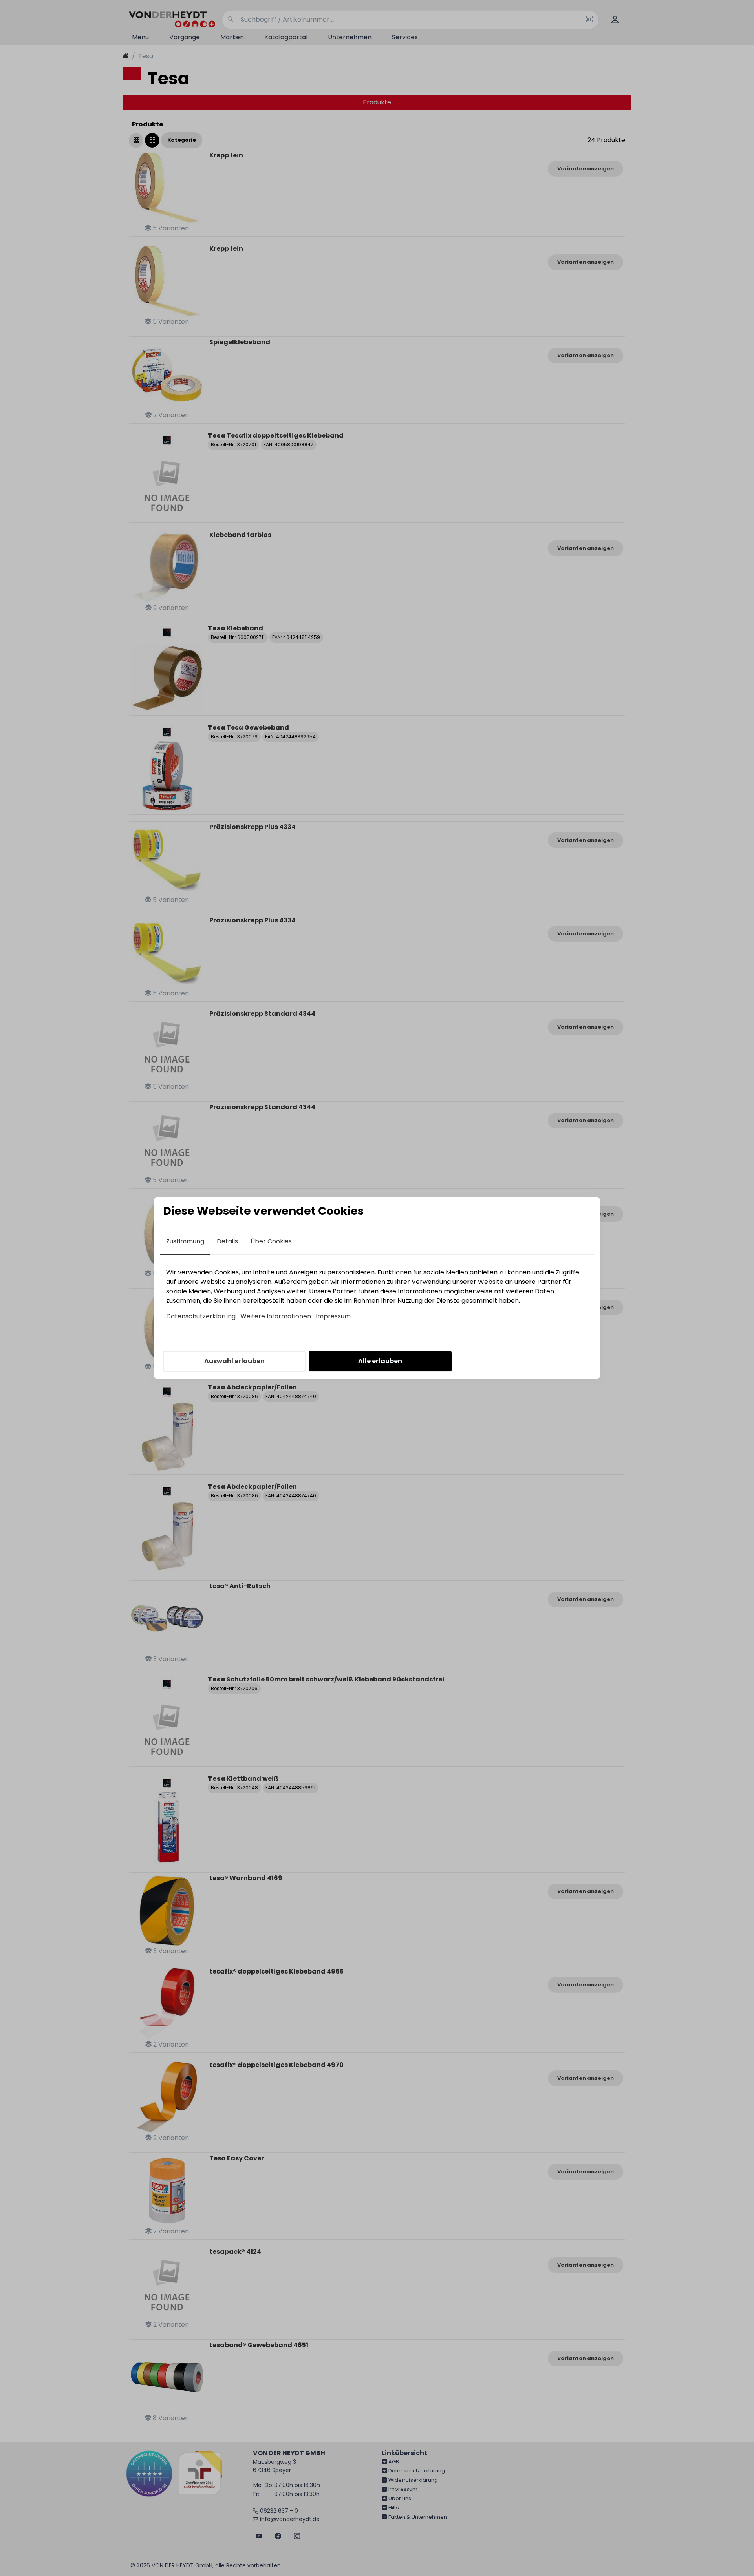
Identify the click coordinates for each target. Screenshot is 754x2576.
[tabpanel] (377, 1294)
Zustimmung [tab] (185, 1241)
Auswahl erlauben (234, 1361)
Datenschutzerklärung (201, 1316)
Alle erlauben (380, 1361)
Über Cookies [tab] (271, 1241)
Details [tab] (227, 1241)
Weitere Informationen (276, 1316)
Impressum (333, 1316)
